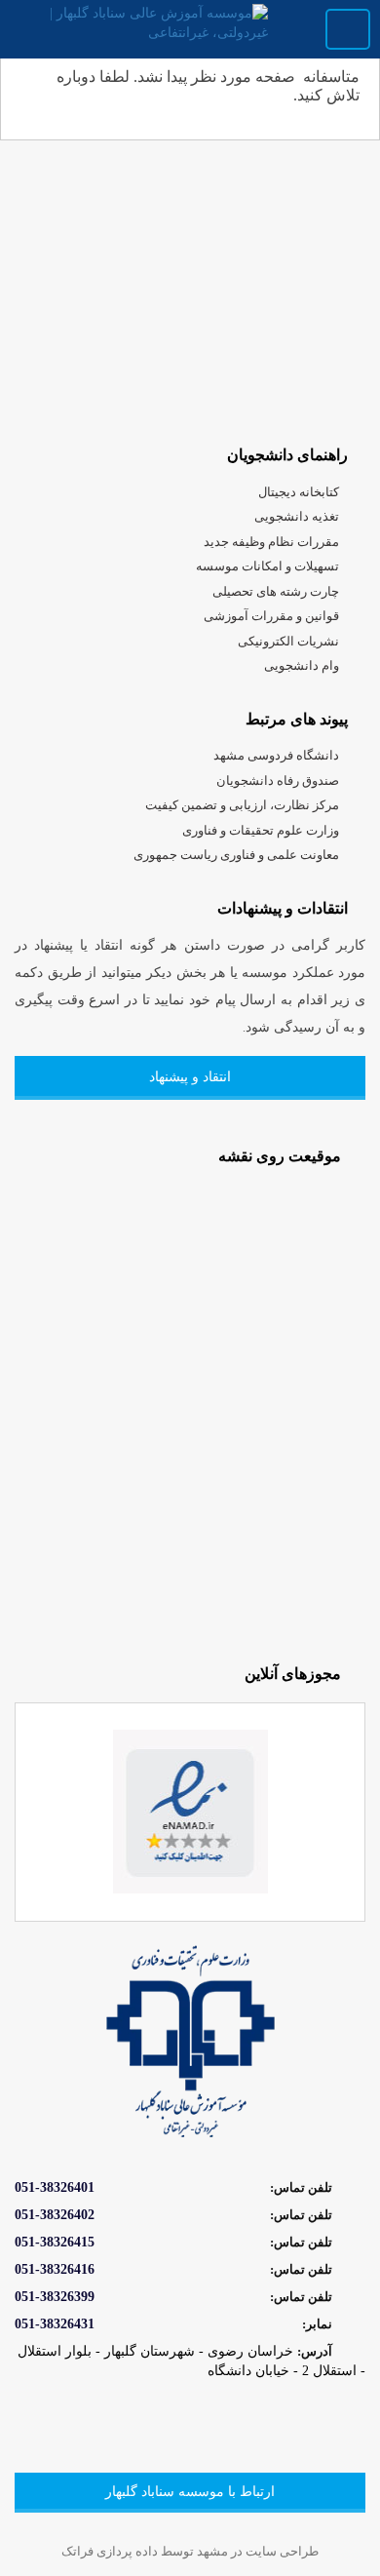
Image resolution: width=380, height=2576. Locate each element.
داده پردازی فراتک (111, 2551)
